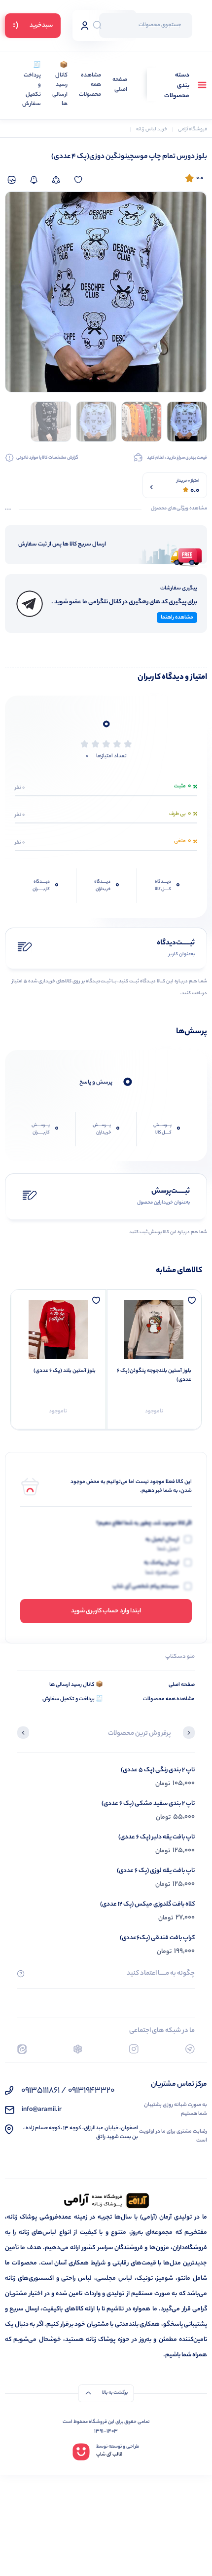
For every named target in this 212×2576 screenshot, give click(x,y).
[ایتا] (22, 2049)
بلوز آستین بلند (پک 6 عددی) (65, 1371)
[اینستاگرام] (134, 2049)
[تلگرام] (190, 2049)
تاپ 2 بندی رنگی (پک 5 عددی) (158, 1770)
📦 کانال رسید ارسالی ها (60, 85)
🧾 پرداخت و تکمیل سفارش (32, 85)
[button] (189, 1734)
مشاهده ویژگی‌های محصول (179, 509)
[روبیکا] (78, 2049)
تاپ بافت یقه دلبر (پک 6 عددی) (157, 1837)
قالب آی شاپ (109, 2455)
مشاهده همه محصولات (90, 85)
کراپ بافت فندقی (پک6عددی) (157, 1938)
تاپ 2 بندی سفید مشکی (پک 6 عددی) (148, 1804)
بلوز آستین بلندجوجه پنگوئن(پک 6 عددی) (154, 1375)
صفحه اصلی (120, 85)
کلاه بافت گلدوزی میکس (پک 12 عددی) (147, 1904)
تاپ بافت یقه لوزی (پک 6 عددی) (156, 1871)
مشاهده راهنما (177, 618)
